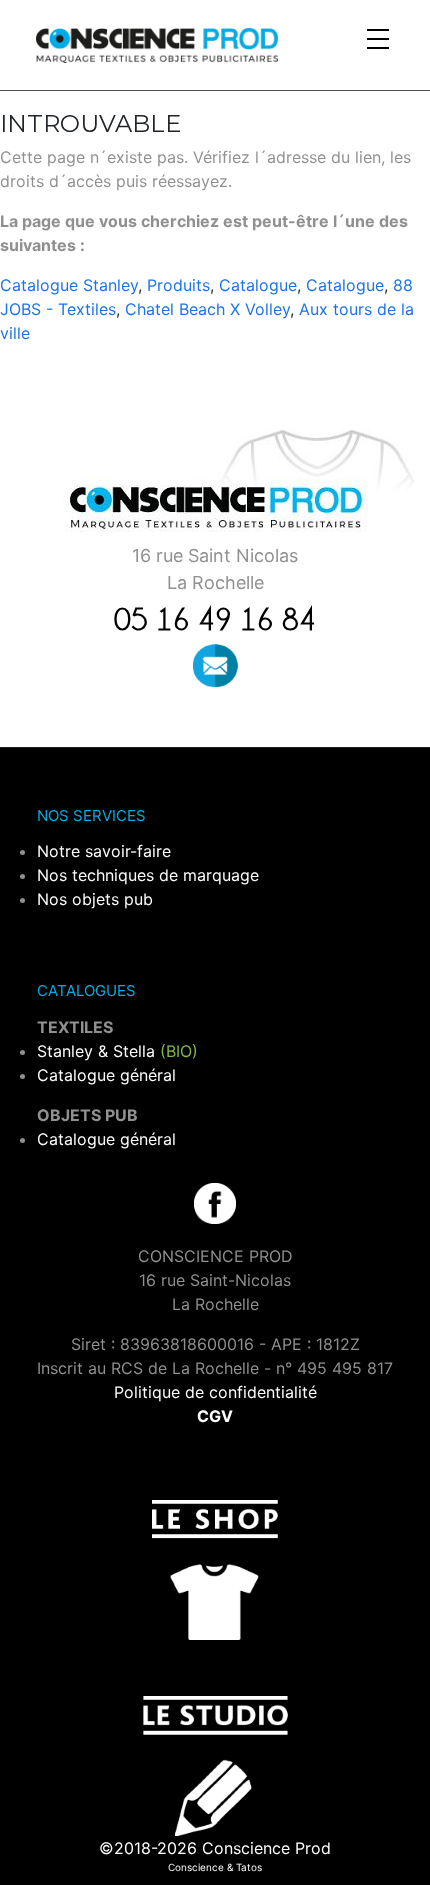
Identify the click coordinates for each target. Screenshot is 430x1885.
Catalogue (258, 285)
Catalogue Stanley (69, 285)
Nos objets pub (95, 899)
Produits (178, 285)
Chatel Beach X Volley (207, 309)
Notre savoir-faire (104, 851)
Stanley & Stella (117, 1051)
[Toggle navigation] (378, 40)
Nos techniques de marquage (148, 875)
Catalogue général (106, 1075)
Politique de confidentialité (215, 1392)
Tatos (249, 1867)
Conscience (196, 1867)
